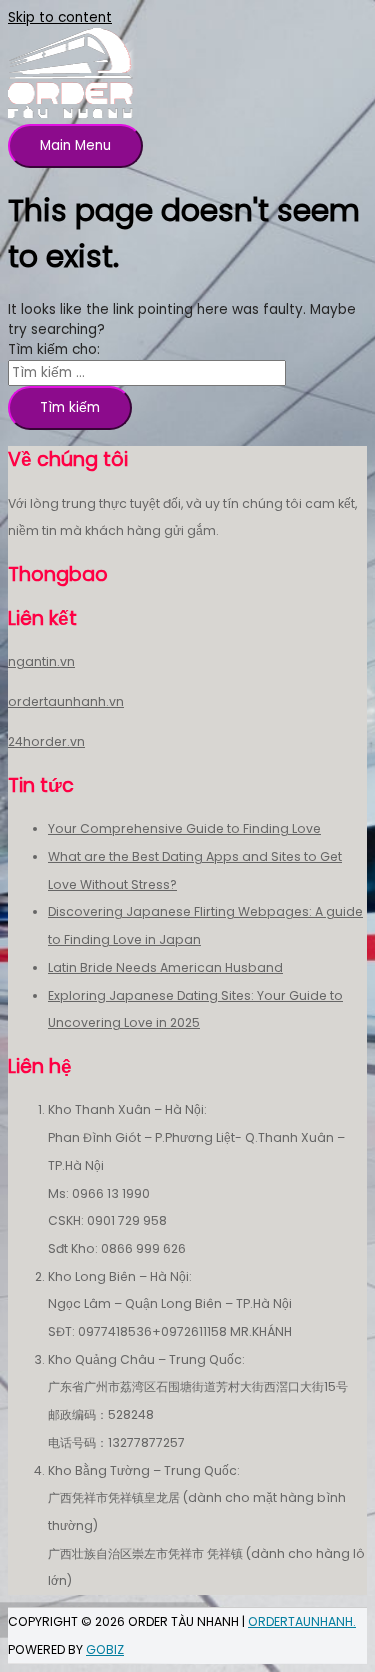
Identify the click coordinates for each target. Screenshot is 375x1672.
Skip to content (60, 17)
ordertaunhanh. (302, 1621)
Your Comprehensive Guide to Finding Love (184, 828)
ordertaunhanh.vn (66, 701)
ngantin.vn (41, 661)
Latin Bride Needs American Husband (165, 967)
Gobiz (105, 1649)
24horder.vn (46, 741)
